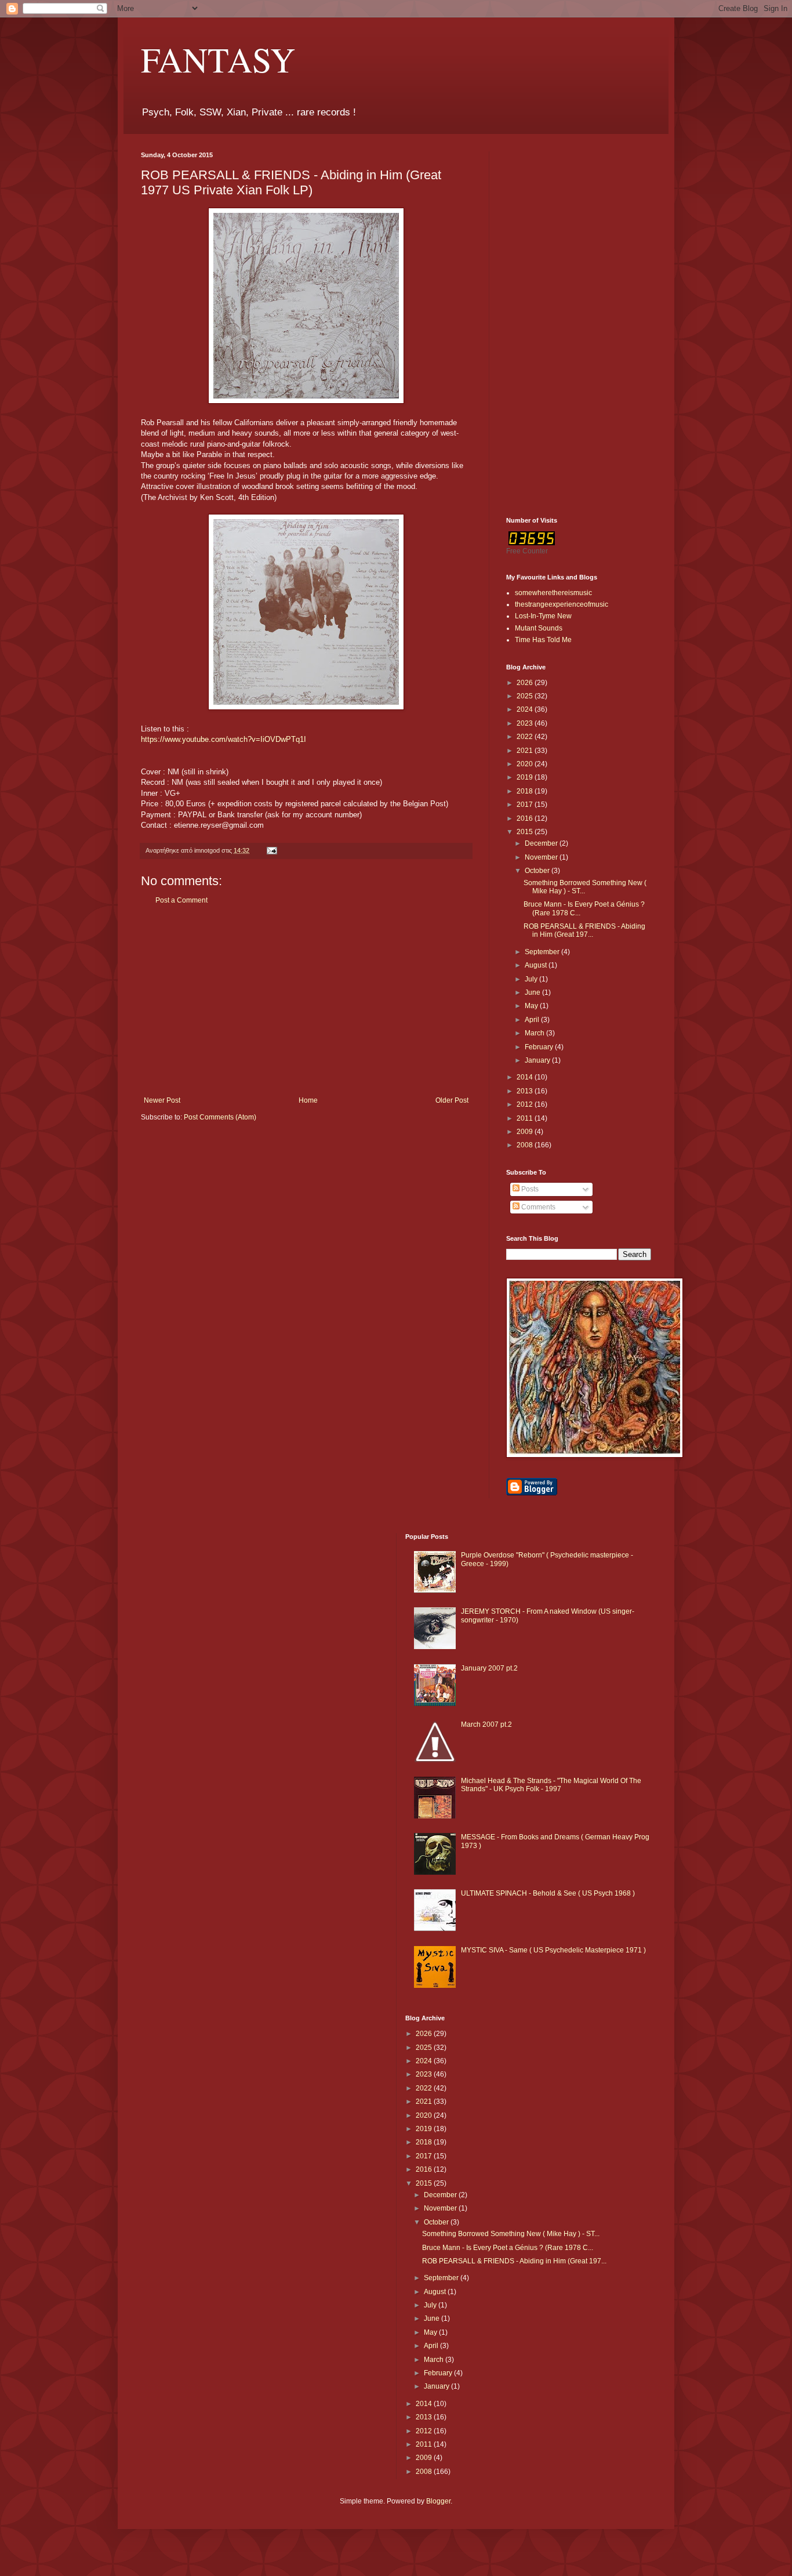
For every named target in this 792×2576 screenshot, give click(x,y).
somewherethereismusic (553, 593)
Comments (537, 1207)
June (533, 992)
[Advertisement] (306, 1001)
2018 (526, 791)
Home (308, 1100)
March (535, 1033)
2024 (526, 709)
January (538, 1060)
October (538, 871)
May (532, 1006)
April (533, 1020)
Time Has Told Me (543, 640)
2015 (526, 832)
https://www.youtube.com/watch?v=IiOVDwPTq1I (224, 739)
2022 (526, 737)
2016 (526, 818)
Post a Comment (181, 900)
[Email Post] (271, 850)
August (537, 965)
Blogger (438, 2501)
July (532, 979)
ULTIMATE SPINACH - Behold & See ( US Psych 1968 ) (548, 1893)
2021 (526, 751)
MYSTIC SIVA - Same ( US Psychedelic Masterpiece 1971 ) (553, 1950)
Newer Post (162, 1100)
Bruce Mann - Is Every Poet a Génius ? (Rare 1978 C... (508, 2248)
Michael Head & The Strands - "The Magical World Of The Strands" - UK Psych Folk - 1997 (551, 1785)
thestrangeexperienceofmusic (562, 604)
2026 (526, 683)
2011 (526, 1118)
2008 (526, 1145)
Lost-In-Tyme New (543, 616)
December (542, 843)
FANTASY (218, 59)
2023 (526, 723)
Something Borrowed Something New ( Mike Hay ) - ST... (511, 2234)
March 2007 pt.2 (486, 1724)
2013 (526, 1091)
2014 (526, 1077)
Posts (529, 1189)
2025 (526, 696)
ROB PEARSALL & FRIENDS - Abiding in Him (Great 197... (584, 930)
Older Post (452, 1100)
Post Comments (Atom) (220, 1117)
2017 (526, 805)
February (540, 1047)
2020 (526, 764)
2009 (526, 1132)
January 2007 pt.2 (489, 1668)
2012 (526, 1104)
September (543, 952)
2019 (526, 777)
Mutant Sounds (539, 628)
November (542, 857)
